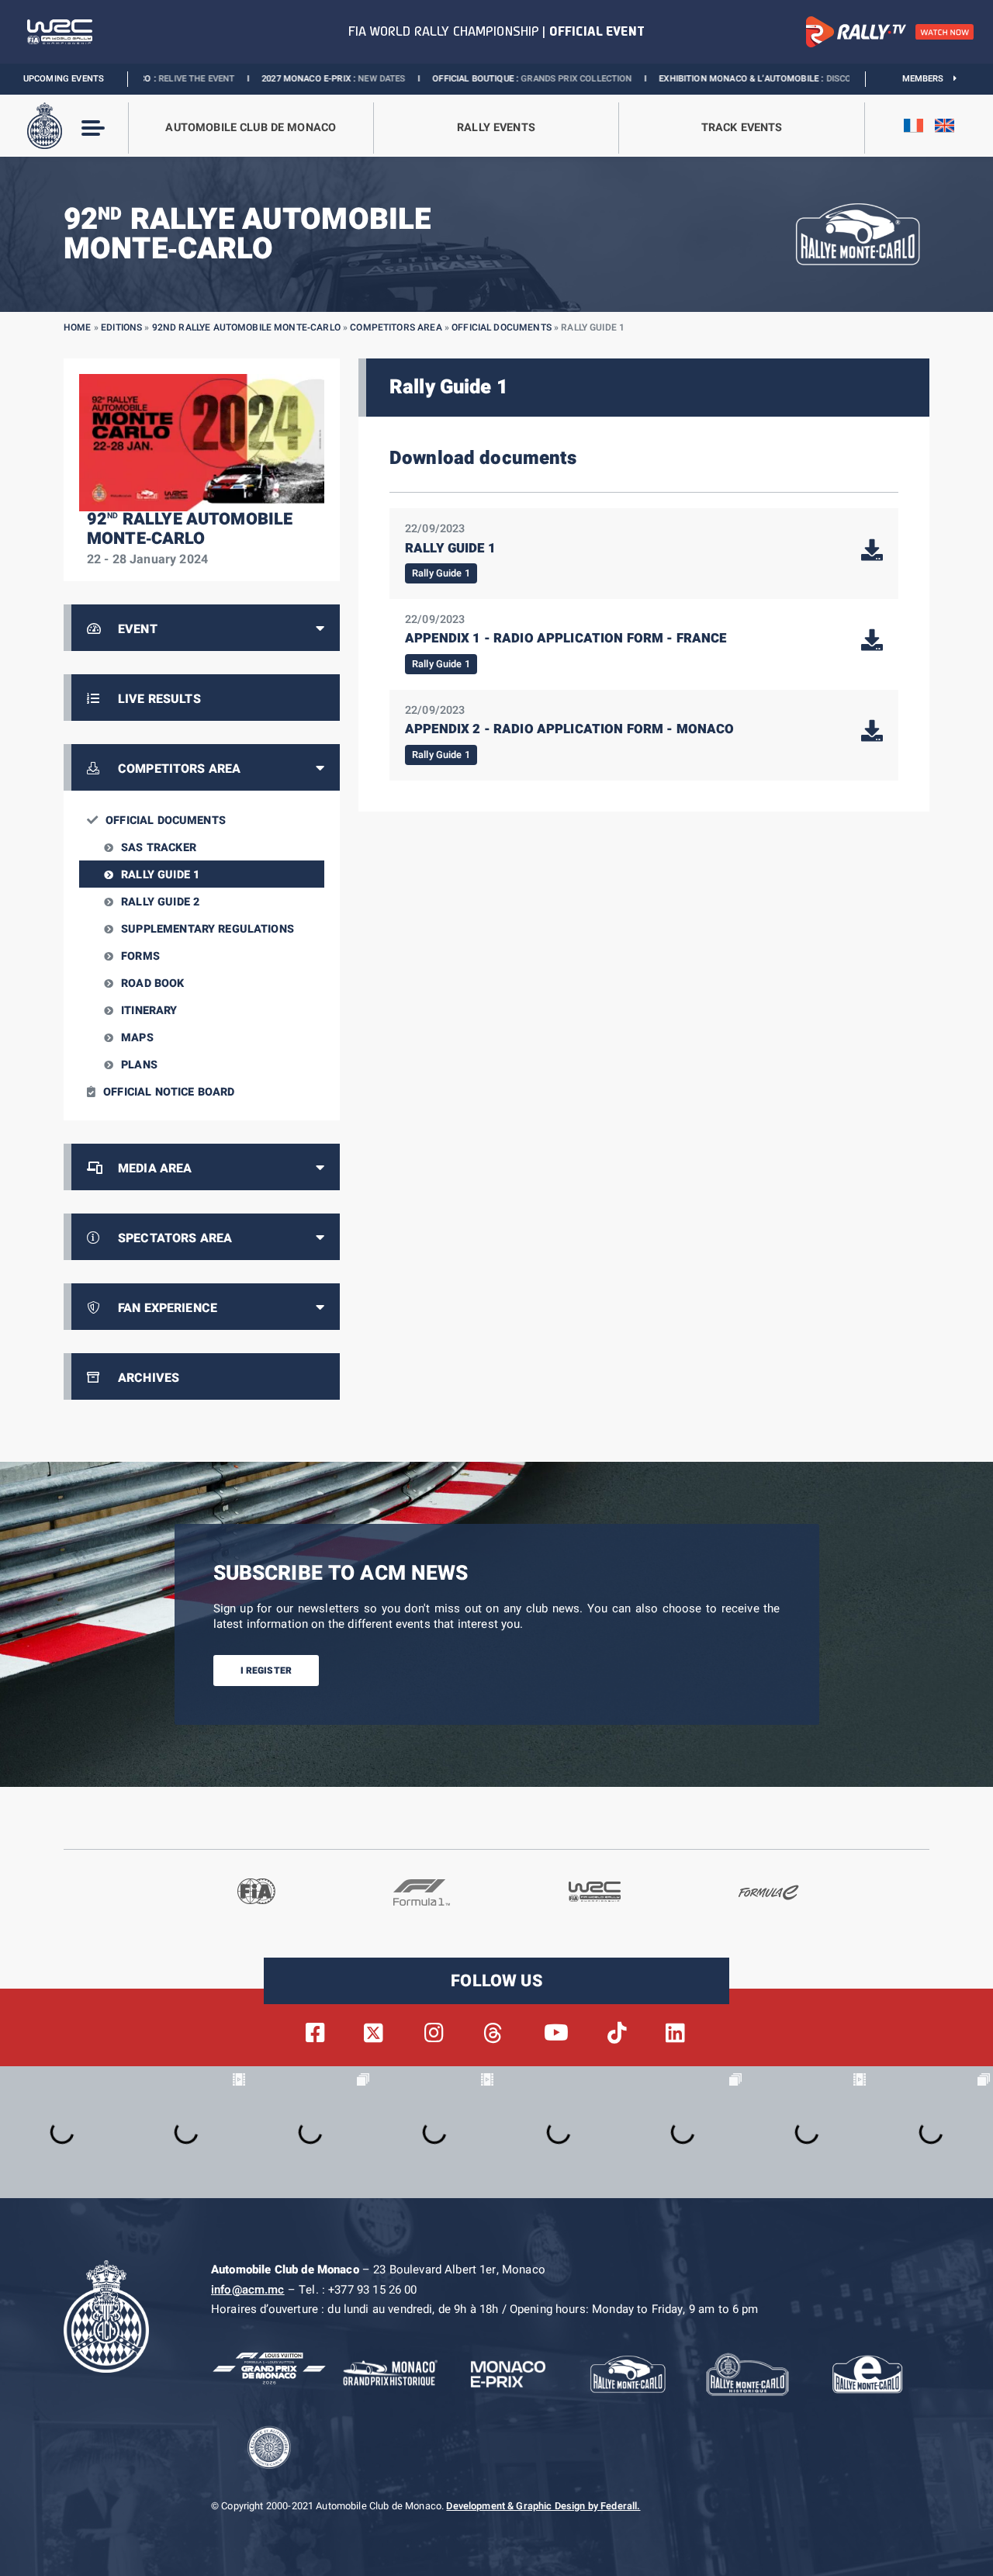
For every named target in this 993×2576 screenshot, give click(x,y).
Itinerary (149, 1011)
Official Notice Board (169, 1092)
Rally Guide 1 (160, 875)
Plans (139, 1065)
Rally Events (496, 128)
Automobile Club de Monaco (251, 128)
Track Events (742, 128)
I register (266, 1671)
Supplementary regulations (208, 929)
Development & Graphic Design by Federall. (543, 2506)
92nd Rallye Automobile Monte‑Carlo (246, 327)
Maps (137, 1038)
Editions (121, 327)
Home (78, 327)
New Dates (280, 79)
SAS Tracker (159, 848)
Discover (744, 79)
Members (928, 79)
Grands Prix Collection (474, 79)
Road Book (152, 983)
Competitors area (396, 327)
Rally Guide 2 (160, 902)
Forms (140, 956)
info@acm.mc (248, 2290)
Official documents (502, 327)
